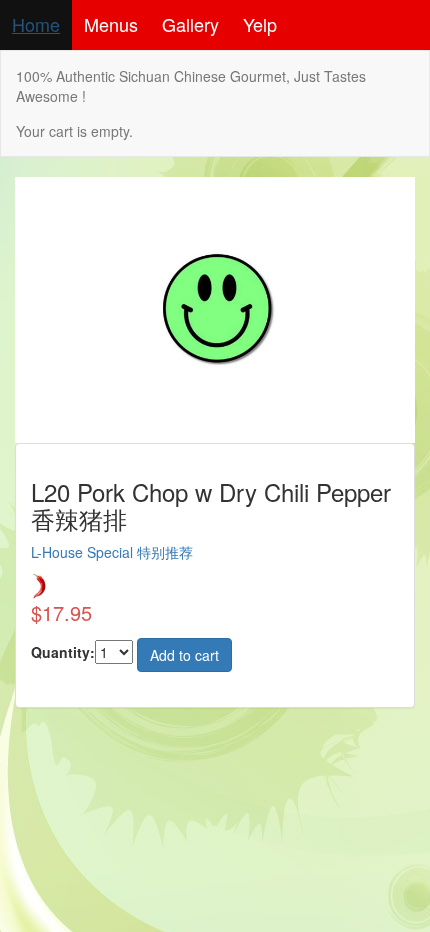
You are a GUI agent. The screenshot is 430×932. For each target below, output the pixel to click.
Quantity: (63, 652)
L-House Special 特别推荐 (112, 552)
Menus (111, 24)
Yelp (260, 24)
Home (36, 24)
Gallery (190, 24)
